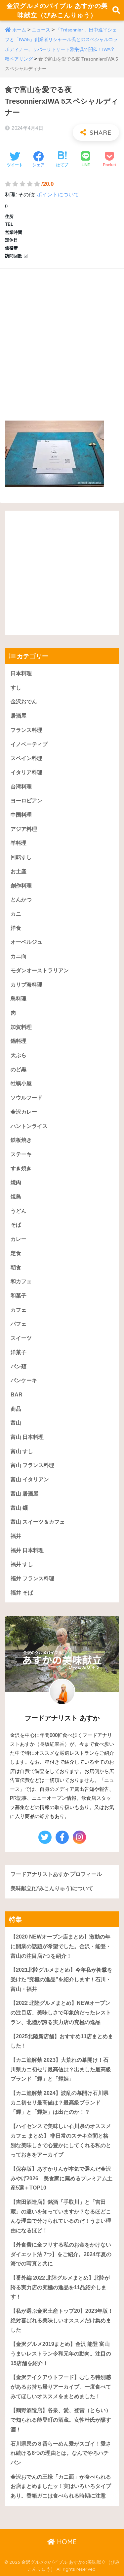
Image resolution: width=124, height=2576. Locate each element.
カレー (19, 1239)
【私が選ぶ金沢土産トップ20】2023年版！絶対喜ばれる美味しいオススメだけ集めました (62, 2320)
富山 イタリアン (30, 1479)
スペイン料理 (26, 758)
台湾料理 (21, 787)
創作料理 (21, 886)
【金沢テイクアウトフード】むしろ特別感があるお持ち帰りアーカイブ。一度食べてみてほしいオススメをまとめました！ (61, 2387)
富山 (16, 1423)
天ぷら (19, 1055)
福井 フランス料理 (32, 1578)
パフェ (19, 1324)
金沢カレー (24, 1112)
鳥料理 (19, 999)
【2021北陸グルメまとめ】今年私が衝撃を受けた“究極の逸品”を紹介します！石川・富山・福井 (62, 1979)
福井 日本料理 (27, 1550)
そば (16, 1225)
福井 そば (22, 1593)
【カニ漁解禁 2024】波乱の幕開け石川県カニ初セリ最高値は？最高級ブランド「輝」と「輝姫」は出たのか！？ (60, 2102)
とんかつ (21, 900)
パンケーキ (24, 1380)
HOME (66, 2542)
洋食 (16, 928)
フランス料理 (26, 730)
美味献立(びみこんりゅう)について (52, 1888)
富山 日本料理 (27, 1437)
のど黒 (19, 1069)
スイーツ (21, 1338)
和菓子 (19, 1296)
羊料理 (19, 843)
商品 (16, 1409)
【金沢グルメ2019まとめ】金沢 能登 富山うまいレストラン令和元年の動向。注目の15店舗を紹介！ (61, 2353)
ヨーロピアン (26, 801)
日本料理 (21, 673)
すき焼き (21, 1168)
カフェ (19, 1310)
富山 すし (22, 1451)
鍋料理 (19, 1041)
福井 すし (22, 1564)
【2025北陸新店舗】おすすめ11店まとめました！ (62, 2041)
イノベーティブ (29, 744)
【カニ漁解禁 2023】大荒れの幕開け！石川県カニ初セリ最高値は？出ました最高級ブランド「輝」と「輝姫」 (61, 2069)
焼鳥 (16, 1197)
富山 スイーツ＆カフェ (38, 1522)
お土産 (19, 871)
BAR (17, 1395)
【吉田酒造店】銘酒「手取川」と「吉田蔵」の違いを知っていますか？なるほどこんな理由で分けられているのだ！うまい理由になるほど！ (61, 2216)
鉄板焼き (21, 1140)
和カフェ (21, 1281)
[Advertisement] (62, 338)
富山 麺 (19, 1508)
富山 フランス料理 (32, 1465)
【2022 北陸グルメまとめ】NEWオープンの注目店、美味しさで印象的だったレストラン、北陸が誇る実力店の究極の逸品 (61, 2012)
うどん (19, 1211)
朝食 (16, 1267)
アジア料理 (24, 829)
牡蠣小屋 (21, 1083)
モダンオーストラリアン (40, 970)
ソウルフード (26, 1098)
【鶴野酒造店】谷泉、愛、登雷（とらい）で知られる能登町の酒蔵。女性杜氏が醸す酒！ (61, 2420)
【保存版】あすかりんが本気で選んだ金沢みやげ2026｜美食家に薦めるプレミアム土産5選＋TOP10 (62, 2178)
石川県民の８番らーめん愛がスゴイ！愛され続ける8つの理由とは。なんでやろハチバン (61, 2453)
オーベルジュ (26, 942)
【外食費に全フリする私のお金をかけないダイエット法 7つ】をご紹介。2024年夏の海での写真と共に (61, 2254)
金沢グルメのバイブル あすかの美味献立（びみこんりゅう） (57, 10)
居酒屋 (19, 716)
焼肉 (16, 1182)
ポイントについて (58, 195)
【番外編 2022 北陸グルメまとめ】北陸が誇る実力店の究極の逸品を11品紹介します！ (60, 2287)
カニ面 (19, 956)
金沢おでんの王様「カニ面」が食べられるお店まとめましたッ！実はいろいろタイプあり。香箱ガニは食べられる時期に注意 (61, 2486)
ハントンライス (29, 1126)
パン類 (19, 1366)
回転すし (21, 857)
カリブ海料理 (26, 985)
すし (16, 688)
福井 (16, 1536)
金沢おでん (24, 702)
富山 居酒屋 (24, 1494)
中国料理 (21, 815)
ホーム (19, 30)
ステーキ (21, 1154)
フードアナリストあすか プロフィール (56, 1874)
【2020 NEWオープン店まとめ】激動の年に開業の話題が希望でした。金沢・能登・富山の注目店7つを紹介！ (61, 1946)
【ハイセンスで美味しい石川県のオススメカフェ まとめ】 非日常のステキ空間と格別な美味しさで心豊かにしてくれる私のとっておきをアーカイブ (61, 2140)
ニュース (41, 30)
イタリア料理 (26, 772)
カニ (16, 914)
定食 (16, 1253)
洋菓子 (19, 1352)
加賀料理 (21, 1027)
